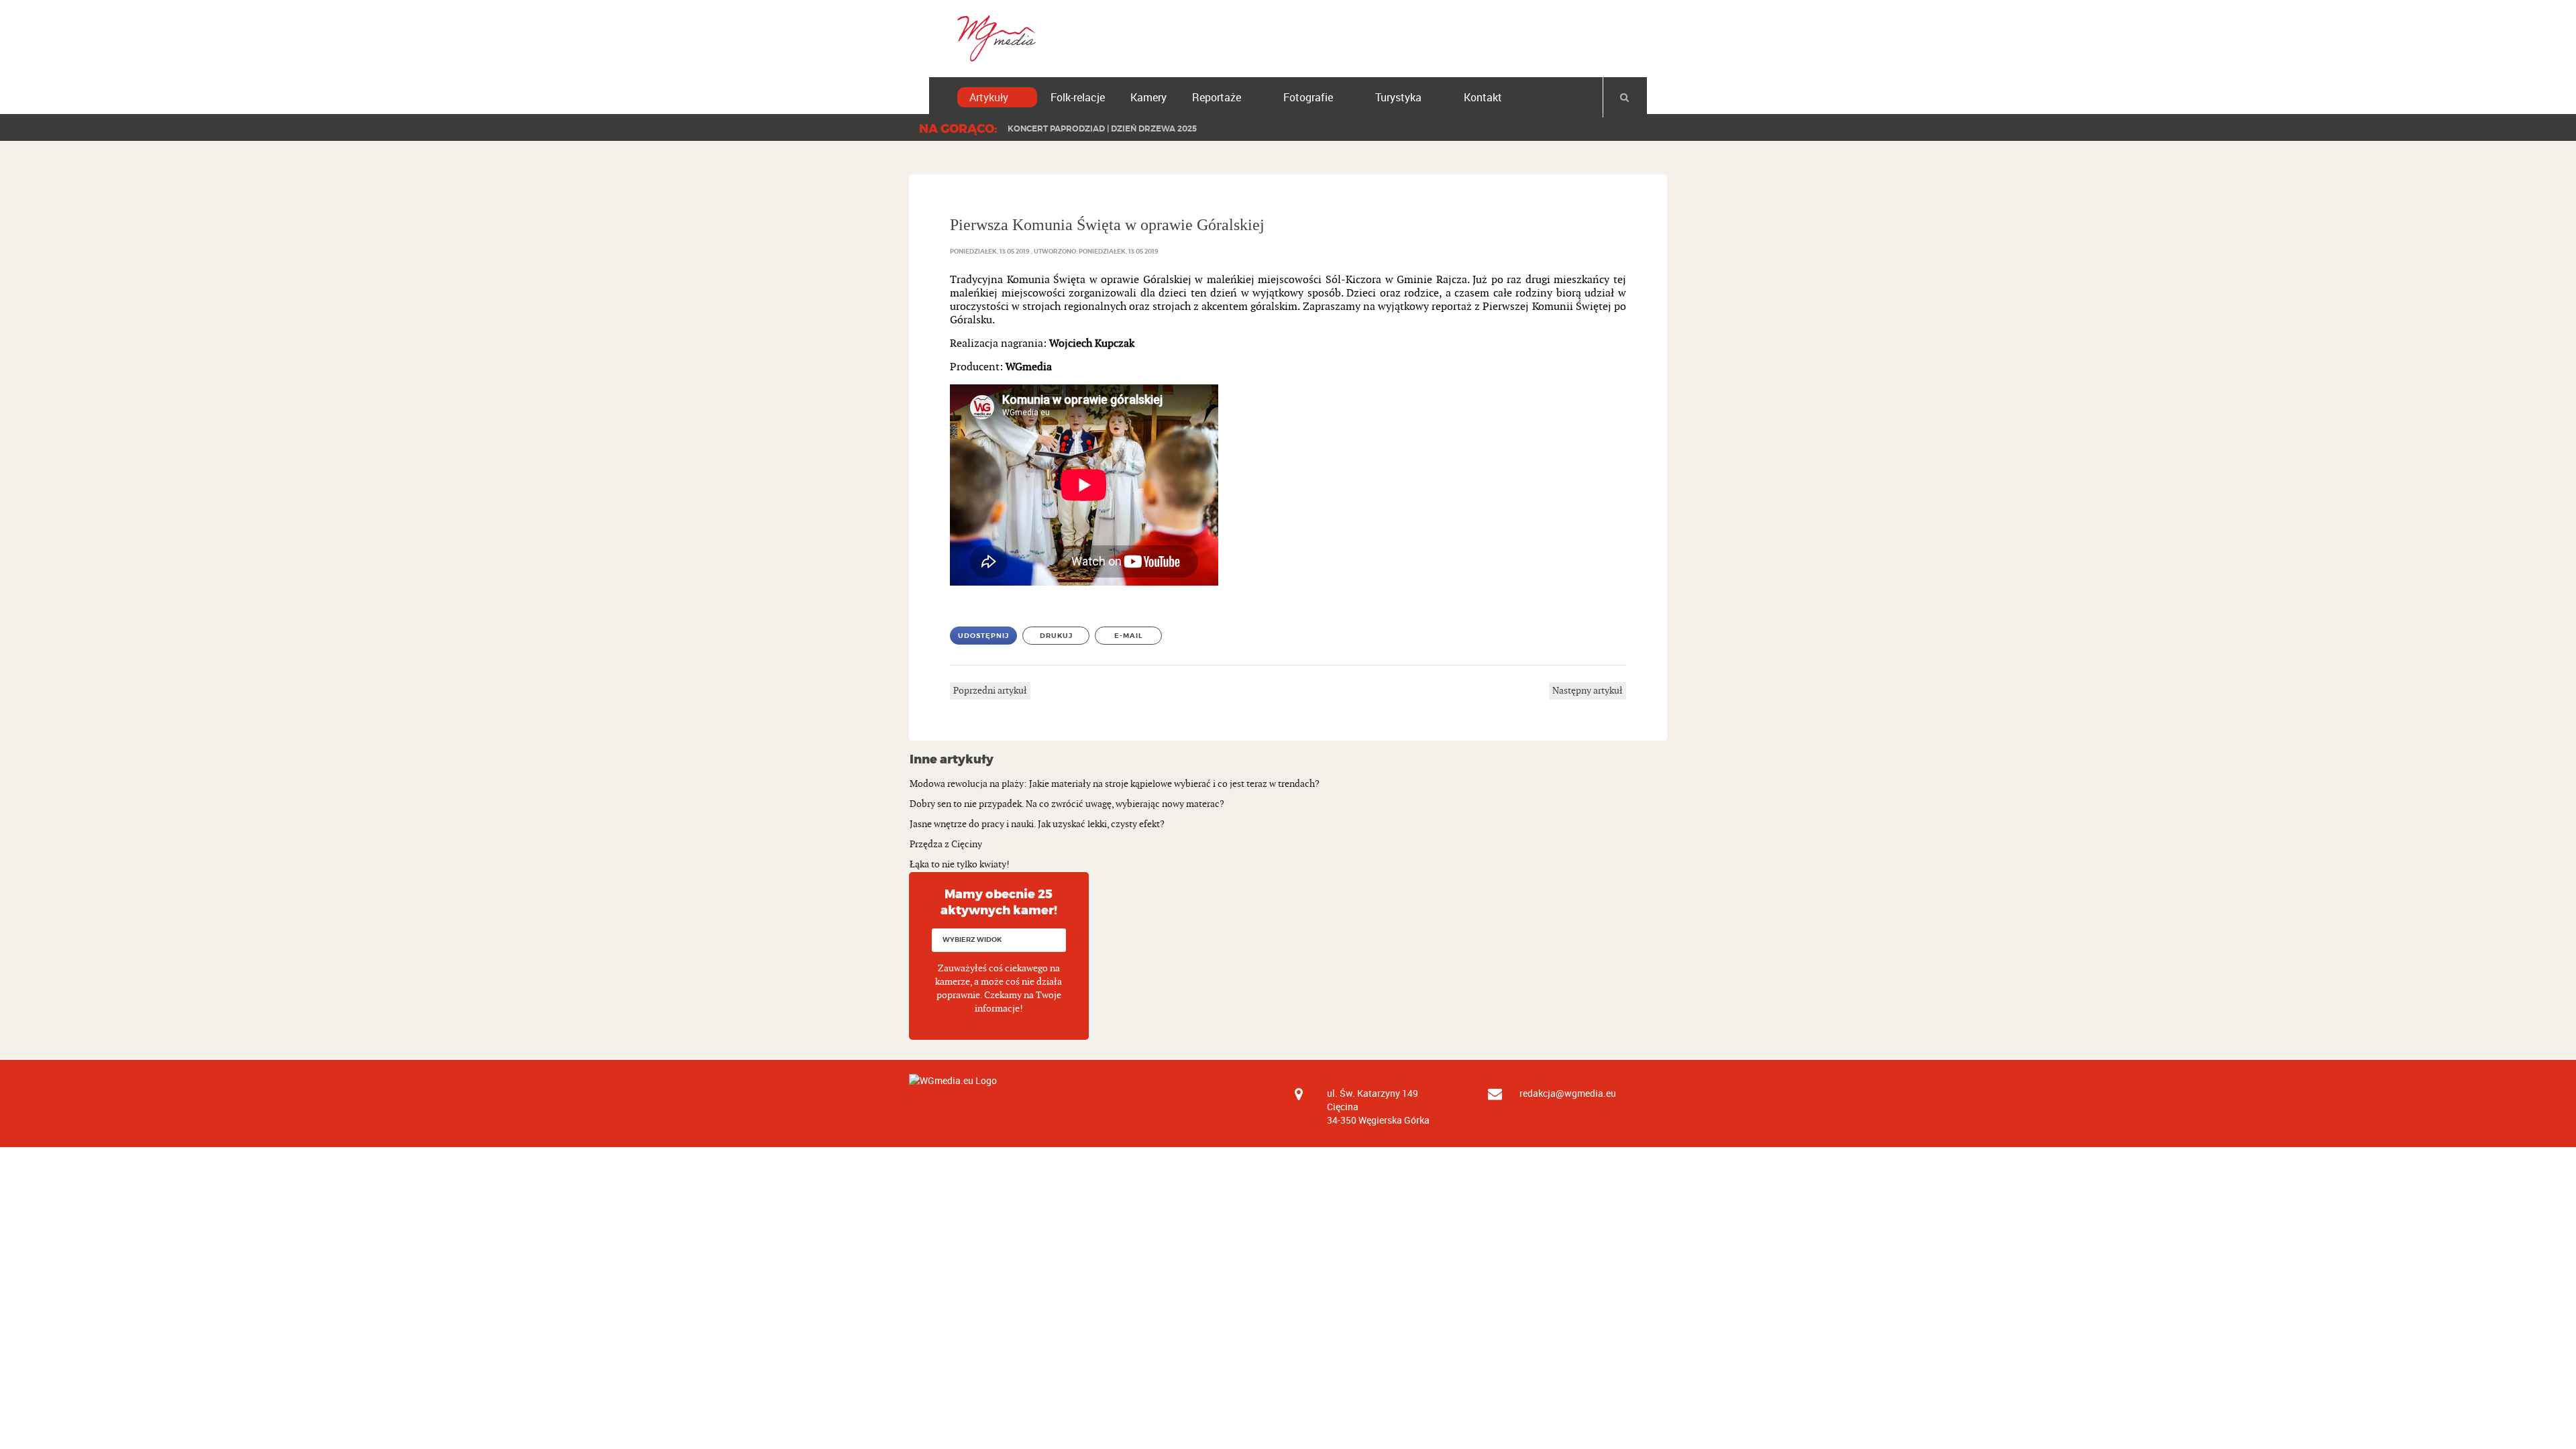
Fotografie (1308, 97)
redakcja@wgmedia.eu (1568, 1093)
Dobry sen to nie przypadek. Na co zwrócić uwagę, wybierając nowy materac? (1067, 804)
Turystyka (1398, 97)
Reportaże (1217, 97)
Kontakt (1483, 97)
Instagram (1644, 28)
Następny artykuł (1588, 691)
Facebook (1562, 28)
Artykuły (989, 97)
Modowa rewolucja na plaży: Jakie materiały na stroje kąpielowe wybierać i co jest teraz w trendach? (1115, 784)
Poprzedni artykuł (990, 691)
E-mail (1129, 636)
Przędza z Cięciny (946, 844)
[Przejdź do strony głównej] (992, 38)
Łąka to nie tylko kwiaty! (960, 864)
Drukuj (1056, 636)
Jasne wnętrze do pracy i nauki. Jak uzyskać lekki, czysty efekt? (1037, 824)
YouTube (1603, 28)
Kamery (1148, 97)
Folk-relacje (1078, 97)
